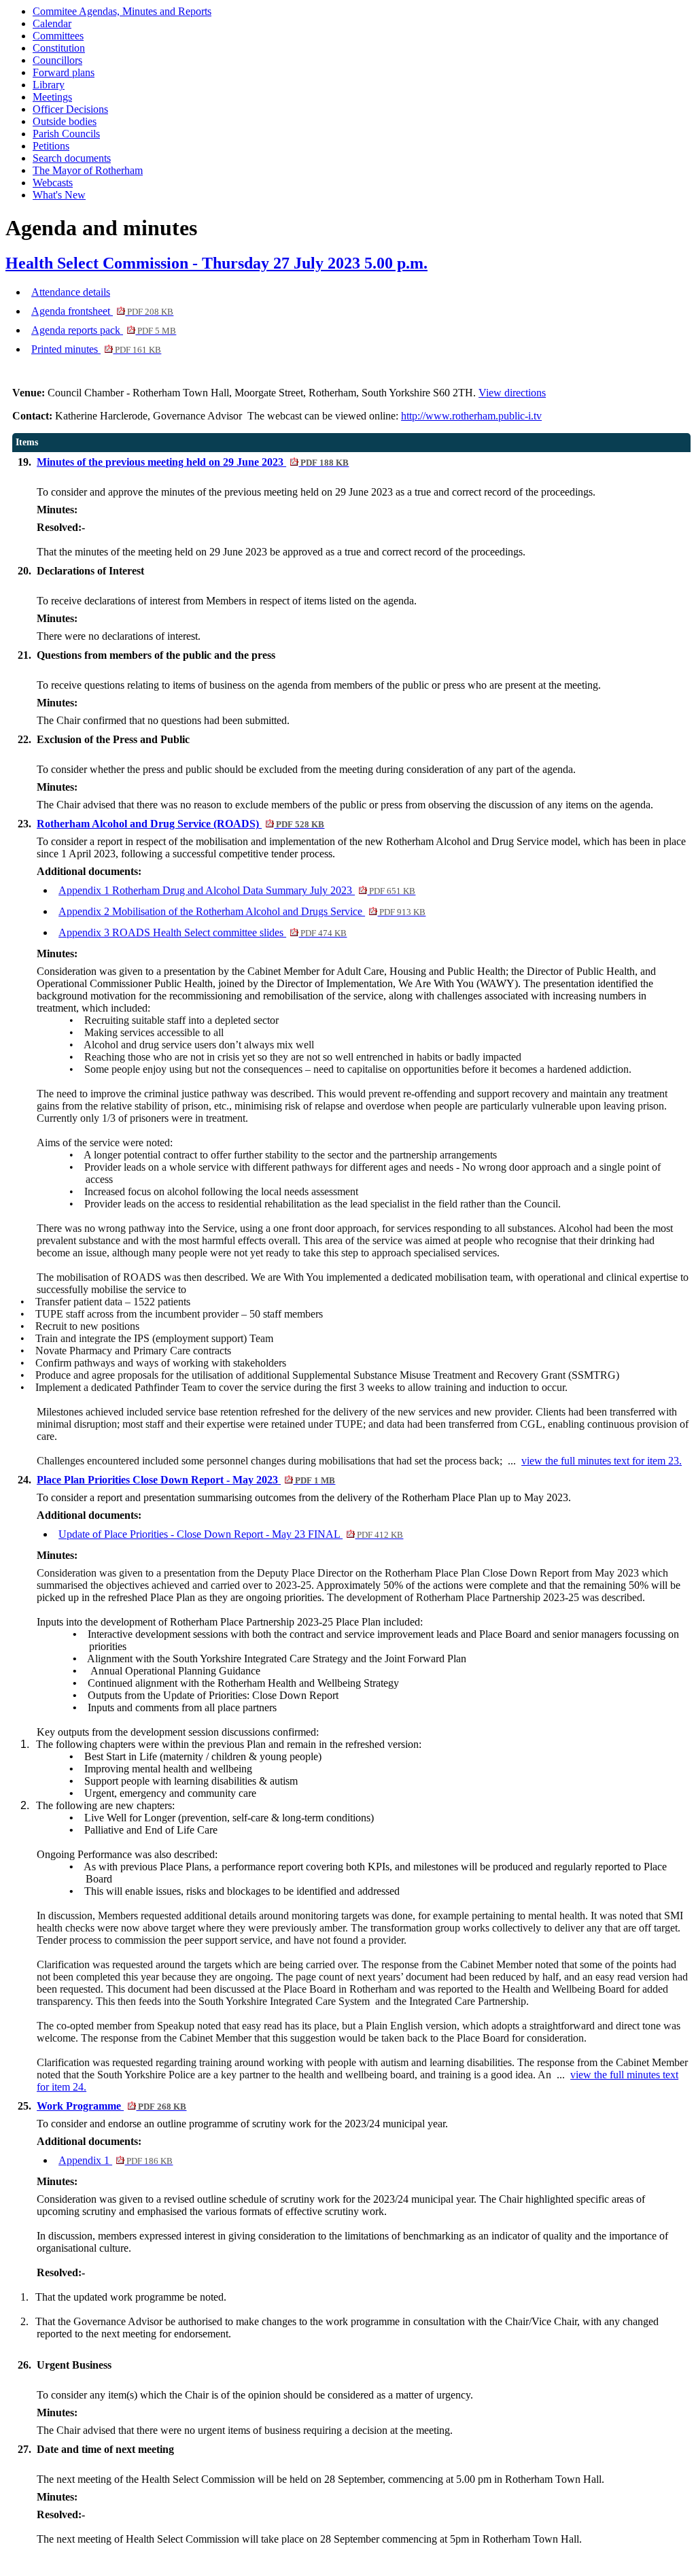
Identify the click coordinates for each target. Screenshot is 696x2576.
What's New (59, 195)
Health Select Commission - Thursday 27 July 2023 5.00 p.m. (216, 263)
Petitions (51, 146)
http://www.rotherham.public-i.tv (471, 416)
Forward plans (64, 72)
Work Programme (111, 2106)
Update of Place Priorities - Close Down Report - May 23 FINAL (231, 1534)
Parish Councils (66, 134)
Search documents (72, 158)
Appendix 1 (116, 2160)
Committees (58, 36)
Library (49, 85)
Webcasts (53, 183)
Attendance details (71, 292)
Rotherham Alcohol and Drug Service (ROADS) (180, 824)
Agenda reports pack (104, 330)
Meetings (52, 97)
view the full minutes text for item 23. (602, 1461)
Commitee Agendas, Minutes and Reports (122, 11)
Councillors (57, 60)
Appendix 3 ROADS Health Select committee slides (203, 932)
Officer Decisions (70, 109)
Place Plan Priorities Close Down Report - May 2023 (186, 1480)
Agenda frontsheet (102, 311)
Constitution (59, 48)
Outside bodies (65, 121)
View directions (512, 393)
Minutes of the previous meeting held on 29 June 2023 (193, 462)
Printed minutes (96, 349)
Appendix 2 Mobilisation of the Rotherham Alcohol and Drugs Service (242, 911)
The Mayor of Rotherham (88, 170)
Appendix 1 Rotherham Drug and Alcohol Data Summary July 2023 (237, 890)
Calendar (52, 23)
